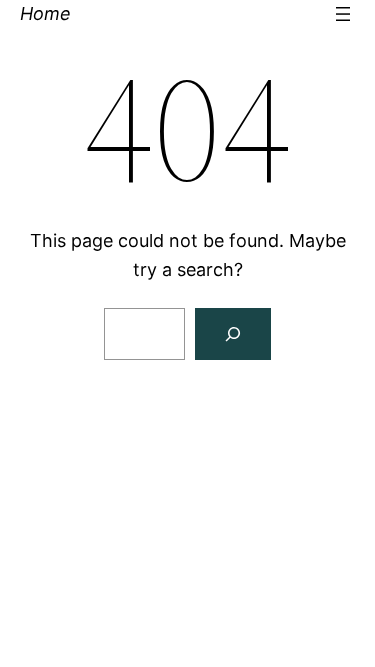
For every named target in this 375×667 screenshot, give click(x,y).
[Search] (233, 334)
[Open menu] (343, 14)
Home (45, 13)
